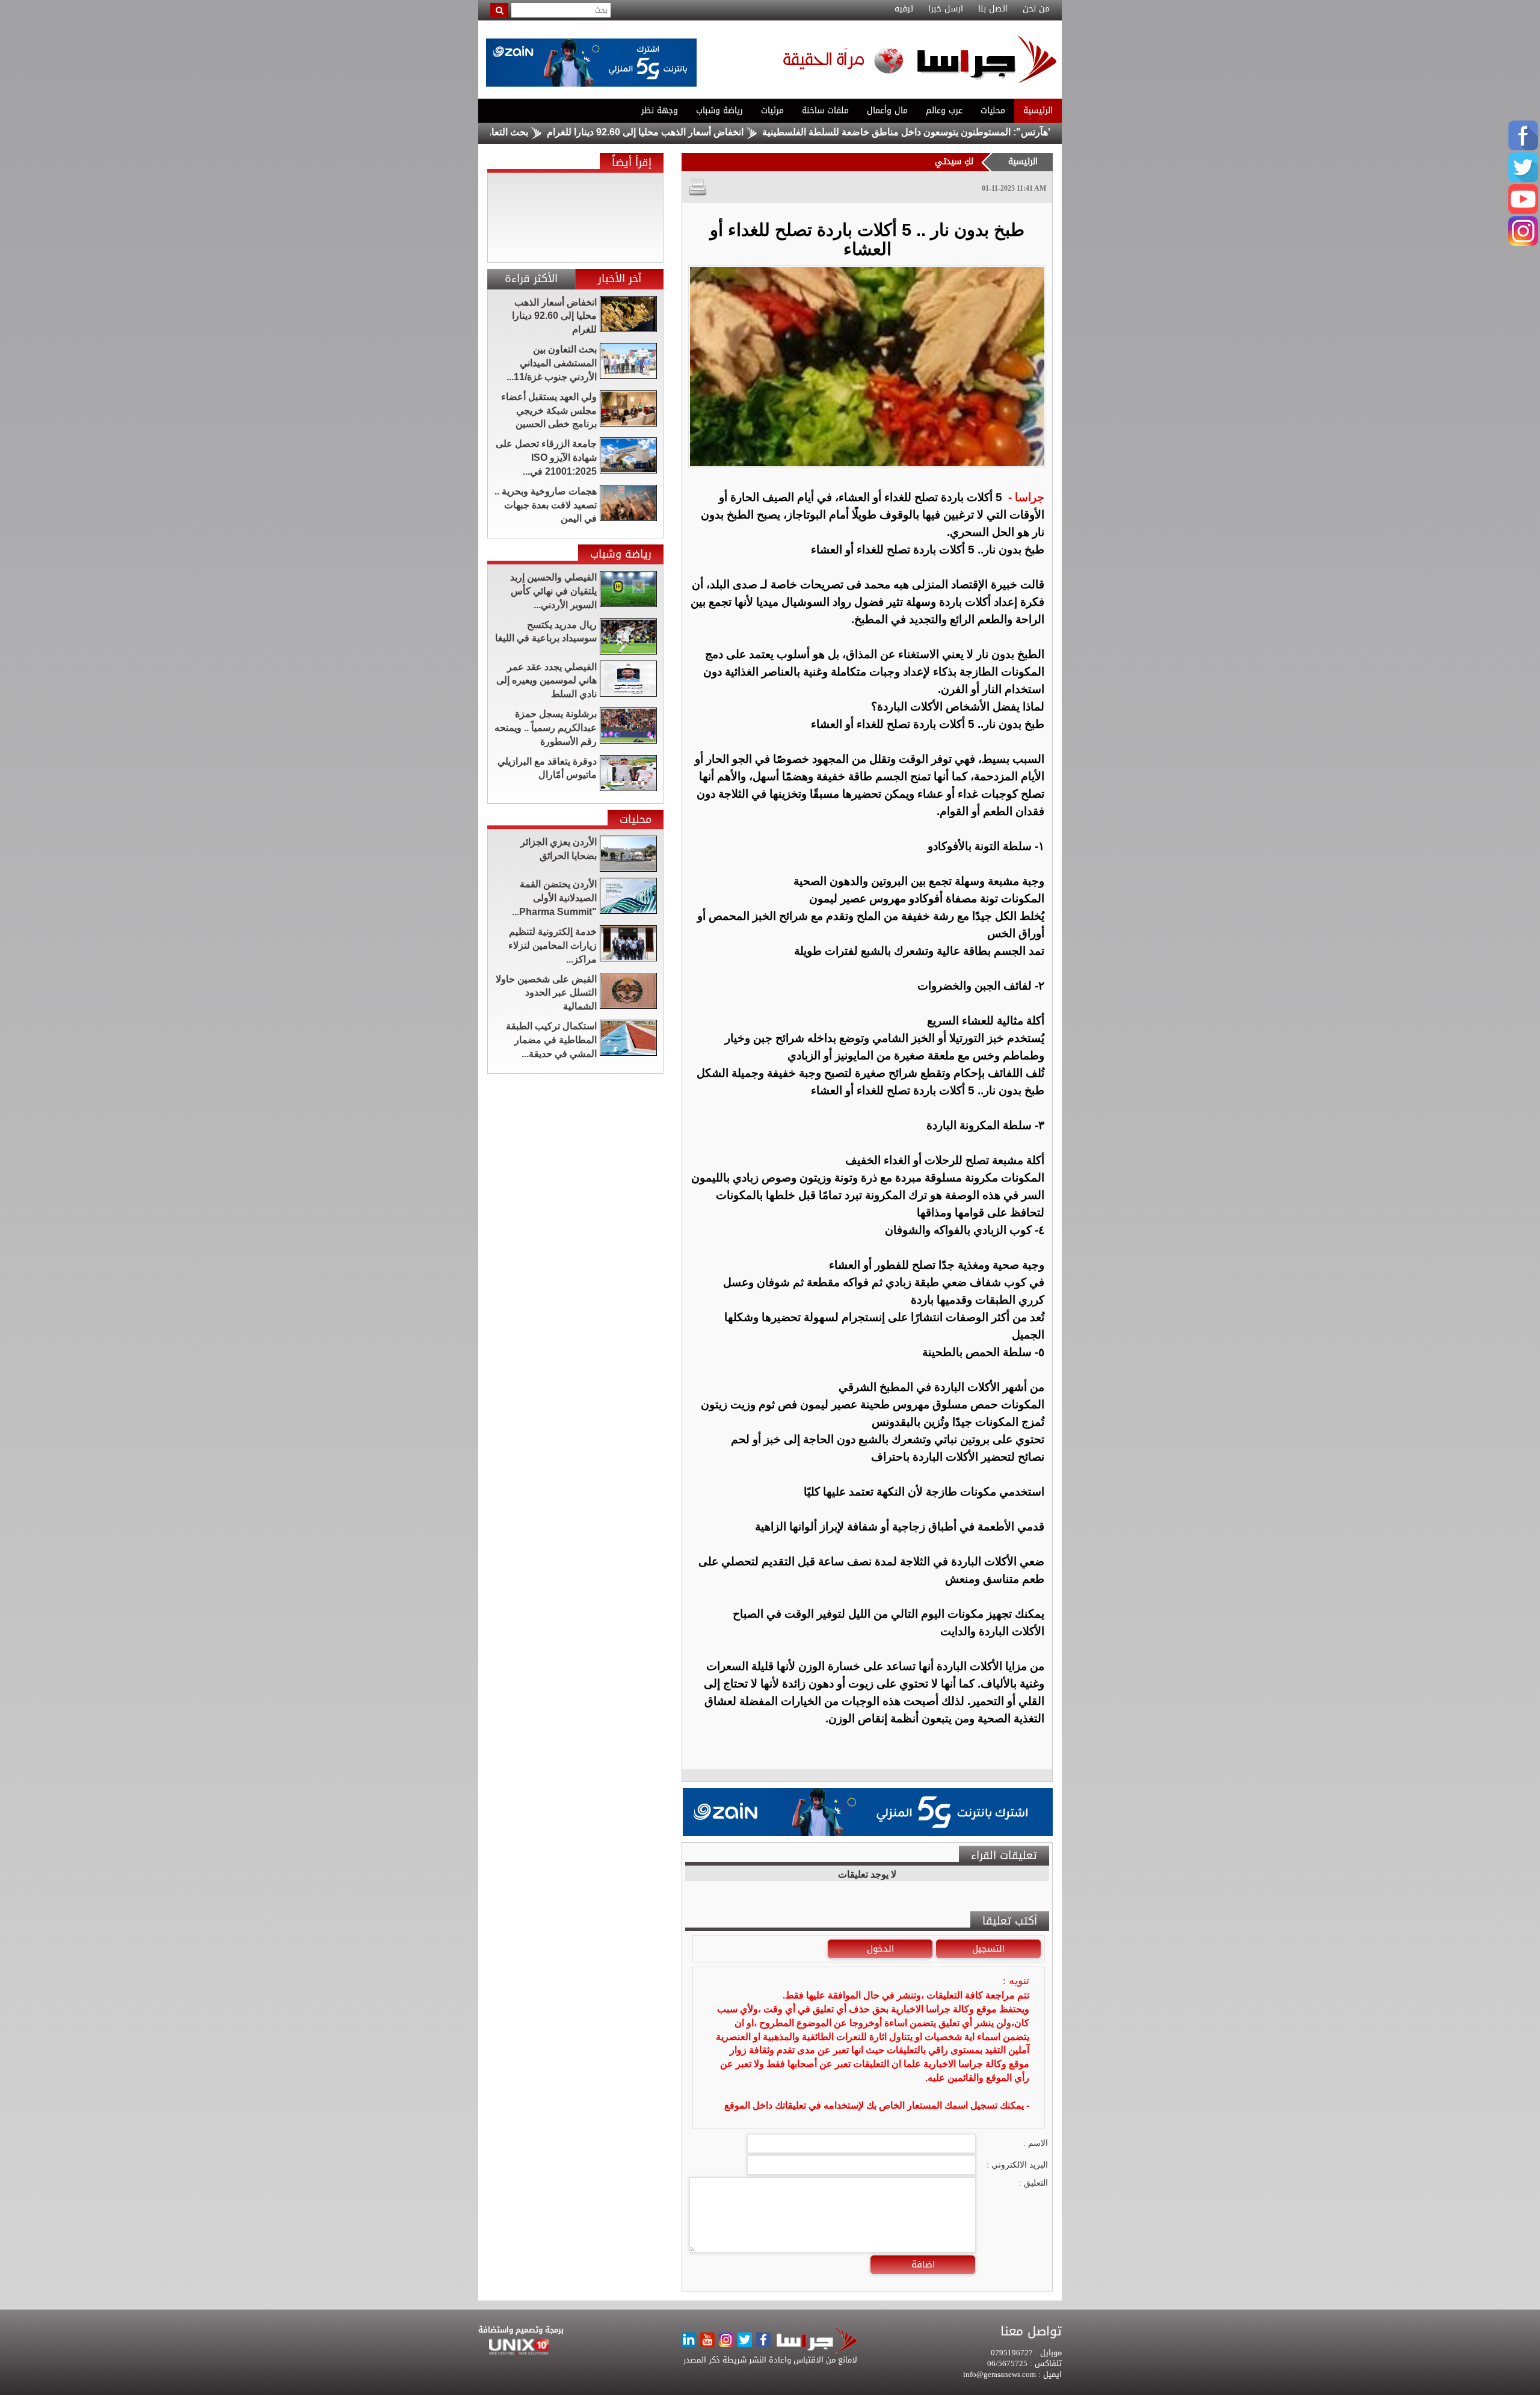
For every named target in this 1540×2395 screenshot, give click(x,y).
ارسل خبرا (946, 9)
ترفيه (904, 9)
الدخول (880, 1949)
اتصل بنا (993, 9)
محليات (993, 110)
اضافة (923, 2264)
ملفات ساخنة (825, 110)
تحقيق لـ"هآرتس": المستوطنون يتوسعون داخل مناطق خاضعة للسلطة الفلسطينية (1005, 132)
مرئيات (772, 110)
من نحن (1036, 9)
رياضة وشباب (719, 110)
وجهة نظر (660, 110)
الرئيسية (1038, 110)
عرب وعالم (944, 110)
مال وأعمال (887, 110)
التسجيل (988, 1949)
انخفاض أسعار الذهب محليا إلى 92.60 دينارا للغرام (726, 132)
